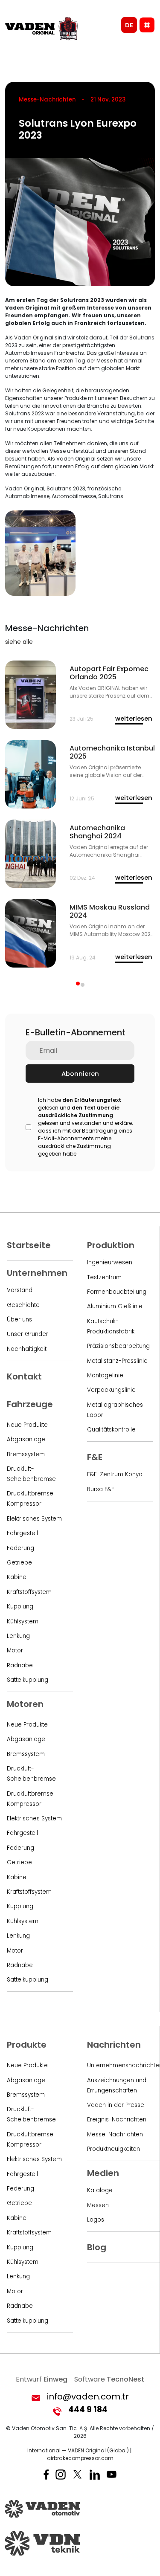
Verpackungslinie (111, 1390)
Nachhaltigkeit (27, 1349)
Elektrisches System (34, 1519)
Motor (15, 1650)
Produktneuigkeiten (113, 2149)
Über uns (19, 1320)
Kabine (17, 1577)
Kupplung (20, 1607)
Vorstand (20, 1290)
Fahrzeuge (30, 1404)
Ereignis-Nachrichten (117, 2120)
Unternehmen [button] (37, 1273)
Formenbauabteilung (117, 1292)
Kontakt (24, 1376)
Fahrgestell (22, 1533)
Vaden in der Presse (116, 2105)
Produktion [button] (111, 1245)
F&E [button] (95, 1457)
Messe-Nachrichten (115, 2134)
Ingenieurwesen (110, 1262)
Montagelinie (105, 1375)
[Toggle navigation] (147, 25)
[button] (78, 984)
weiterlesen (134, 719)
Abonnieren (80, 1074)
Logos (96, 2220)
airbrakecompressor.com (80, 2458)
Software (109, 2379)
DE (129, 25)
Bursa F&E (101, 1489)
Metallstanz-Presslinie (117, 1361)
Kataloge (100, 2190)
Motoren (25, 1704)
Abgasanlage (26, 1439)
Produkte (27, 2045)
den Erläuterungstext (92, 1100)
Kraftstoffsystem (29, 1592)
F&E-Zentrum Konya (115, 1474)
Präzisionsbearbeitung (118, 1346)
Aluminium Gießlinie (115, 1306)
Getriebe (19, 1563)
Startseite (29, 1245)
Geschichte (23, 1305)
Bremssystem (26, 1454)
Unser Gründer (28, 1334)
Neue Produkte (27, 1425)
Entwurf (42, 2379)
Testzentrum (104, 1277)
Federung (20, 1548)
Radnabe (20, 1665)
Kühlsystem (23, 1621)
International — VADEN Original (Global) (78, 2450)
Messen (98, 2205)
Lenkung (18, 1636)
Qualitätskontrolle (111, 1430)
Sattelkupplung (28, 1680)
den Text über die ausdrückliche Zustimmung (79, 1111)
